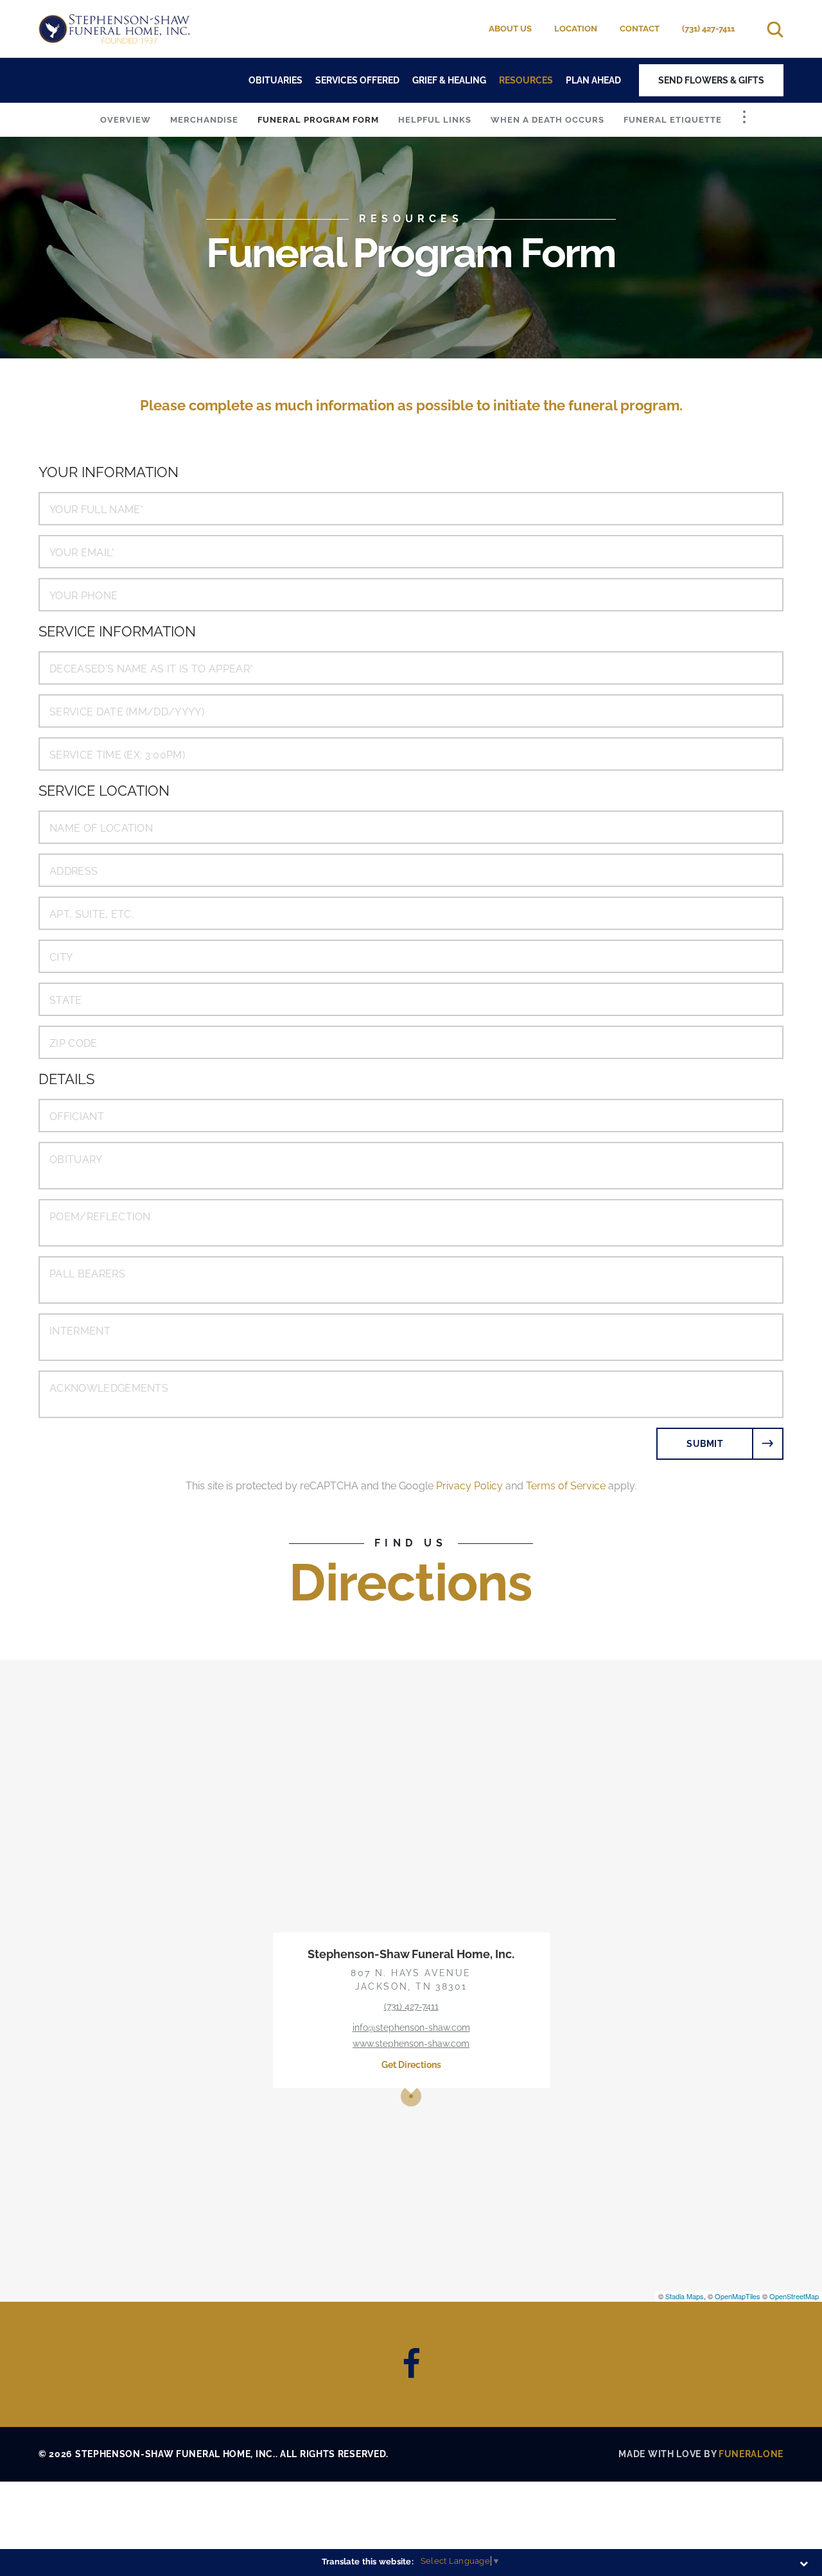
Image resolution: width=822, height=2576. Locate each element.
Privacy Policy (469, 1486)
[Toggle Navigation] (744, 117)
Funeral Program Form (318, 120)
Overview (126, 120)
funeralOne (751, 2454)
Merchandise (204, 120)
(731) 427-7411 (708, 29)
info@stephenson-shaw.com (411, 2028)
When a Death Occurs (547, 120)
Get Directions (411, 2065)
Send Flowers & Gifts (711, 80)
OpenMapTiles (738, 2296)
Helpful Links (435, 120)
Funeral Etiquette (673, 120)
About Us (510, 29)
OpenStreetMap (794, 2296)
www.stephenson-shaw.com (411, 2044)
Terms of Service (566, 1486)
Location (576, 29)
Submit (705, 1444)
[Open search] (775, 29)
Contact (640, 29)
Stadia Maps (685, 2296)
